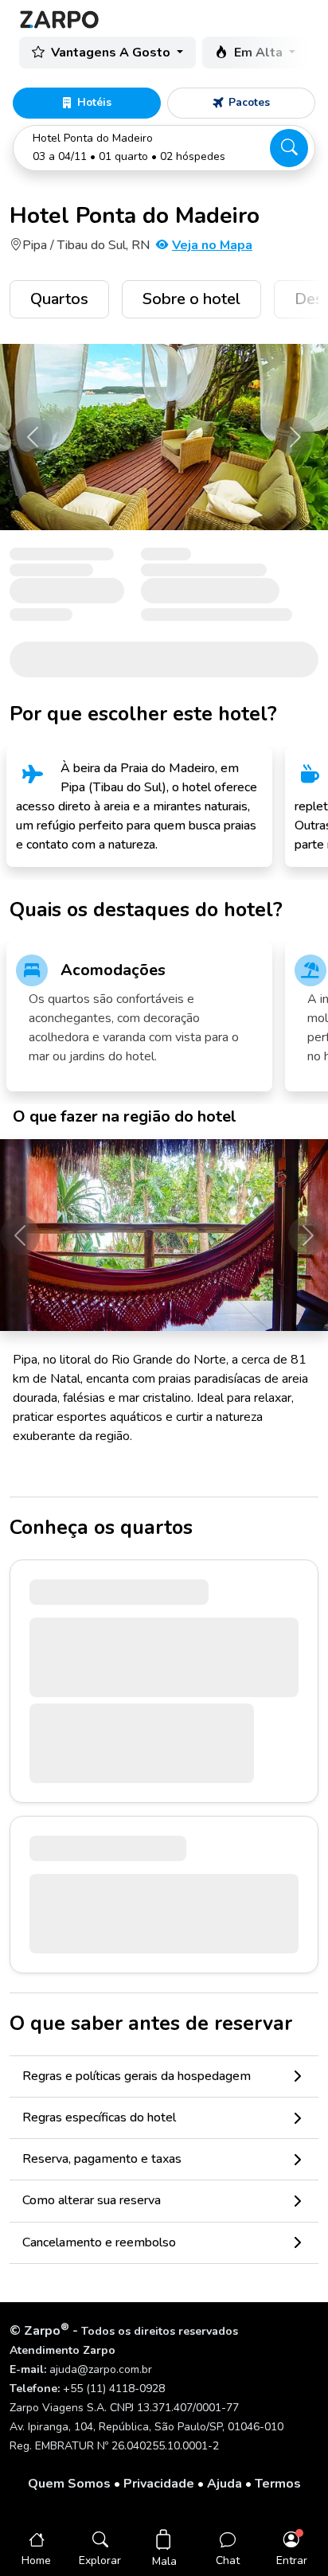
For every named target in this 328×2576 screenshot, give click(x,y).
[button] (164, 148)
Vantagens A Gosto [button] (112, 53)
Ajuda (225, 2484)
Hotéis (94, 102)
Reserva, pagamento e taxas (102, 2159)
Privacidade (159, 2484)
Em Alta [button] (260, 53)
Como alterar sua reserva (92, 2200)
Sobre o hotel (191, 299)
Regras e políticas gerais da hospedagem (137, 2076)
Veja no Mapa (212, 245)
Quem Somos (69, 2484)
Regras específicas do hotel (99, 2117)
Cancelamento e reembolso (99, 2242)
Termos (278, 2484)
